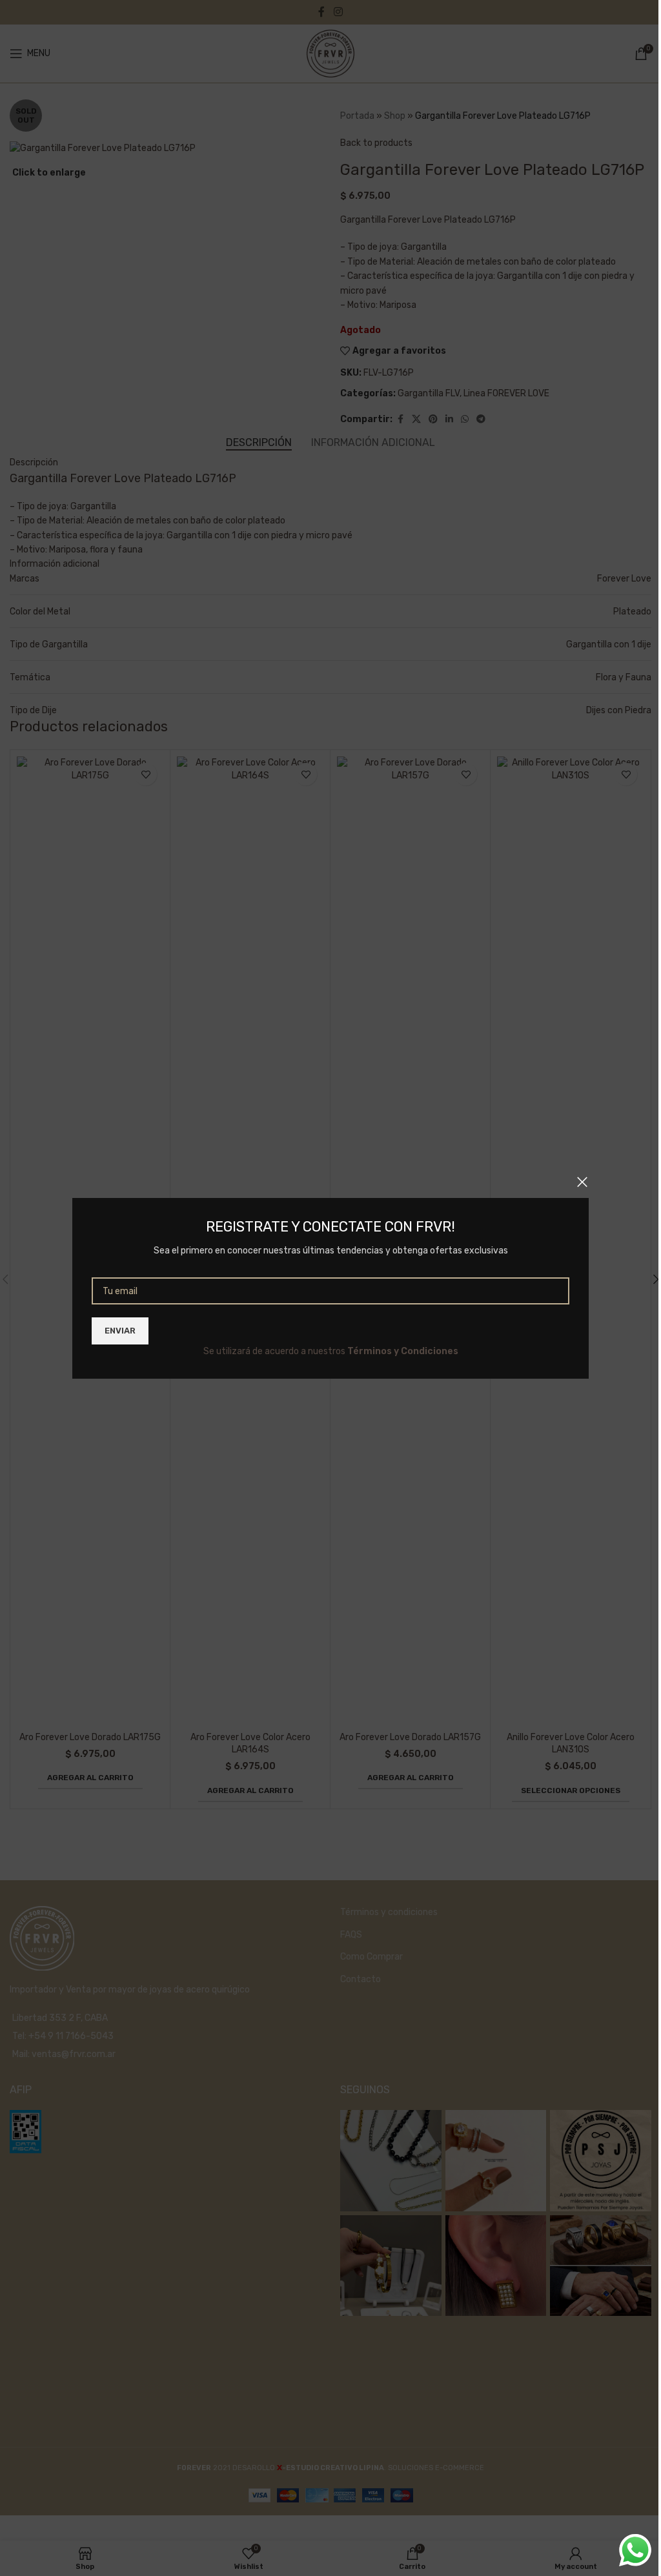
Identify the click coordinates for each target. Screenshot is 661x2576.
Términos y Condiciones (403, 1351)
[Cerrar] (582, 1182)
